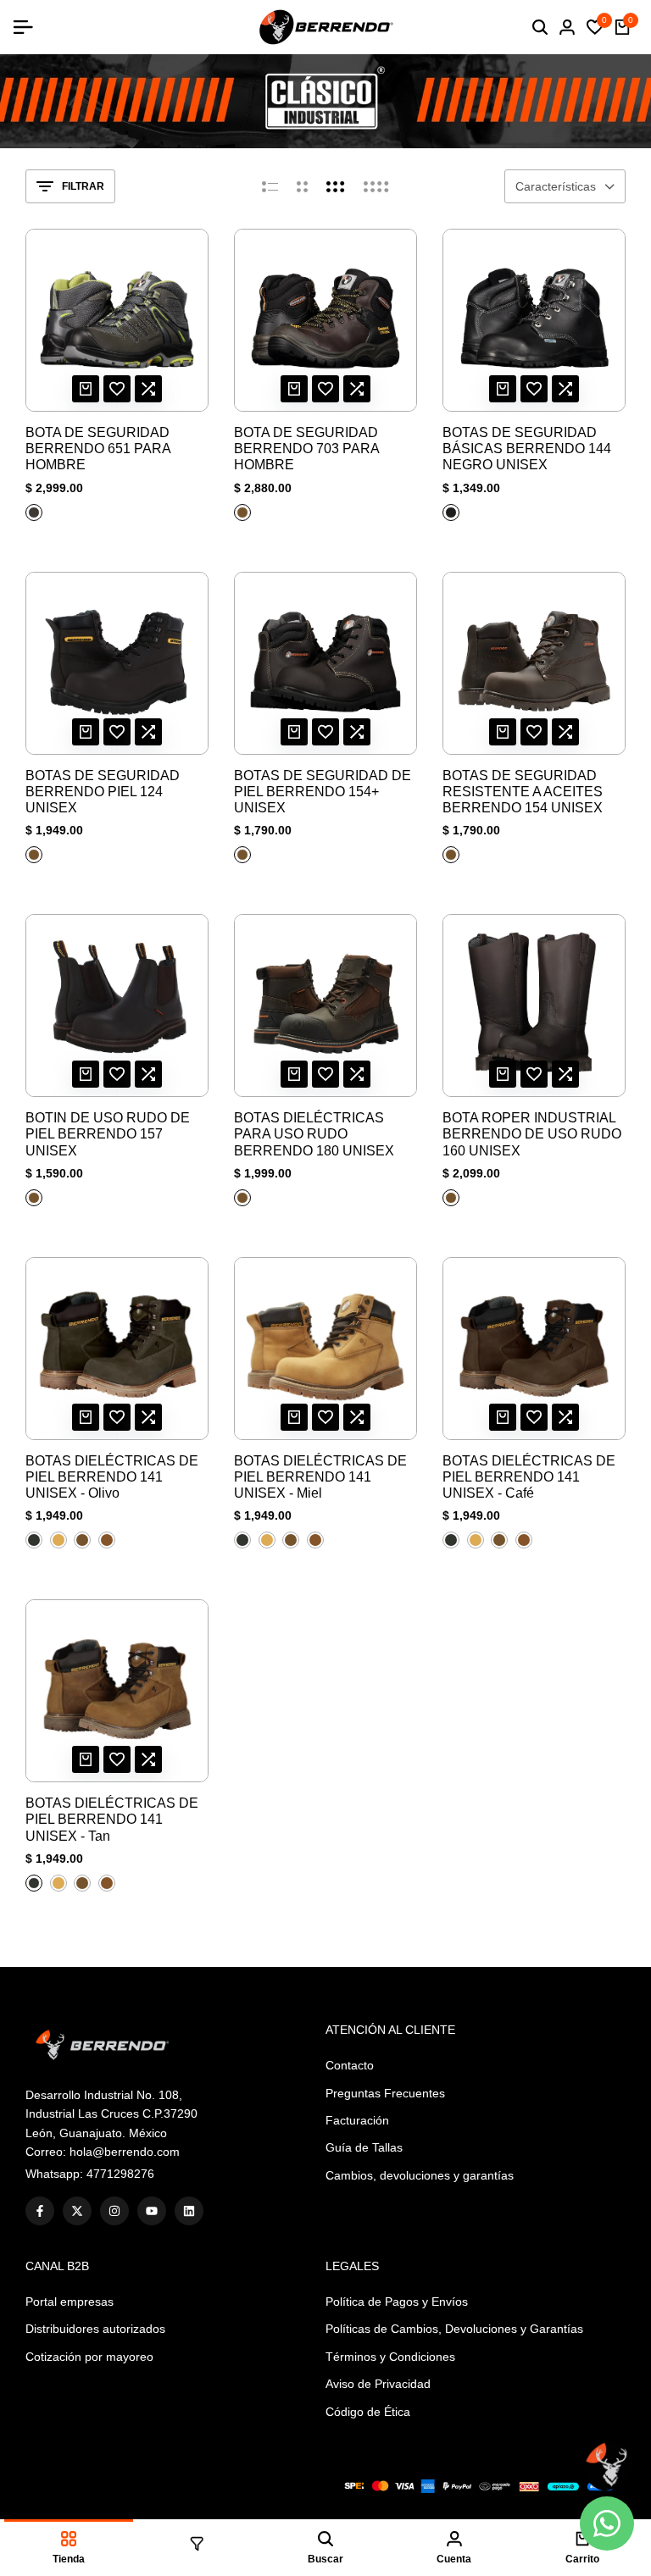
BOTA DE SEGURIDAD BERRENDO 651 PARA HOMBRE (98, 449)
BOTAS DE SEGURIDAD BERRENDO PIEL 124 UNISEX (103, 792)
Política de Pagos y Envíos (397, 2302)
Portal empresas (70, 2302)
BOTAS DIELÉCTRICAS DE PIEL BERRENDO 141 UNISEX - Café (529, 1477)
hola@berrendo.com (125, 2152)
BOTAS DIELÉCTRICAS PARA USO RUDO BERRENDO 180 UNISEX (314, 1134)
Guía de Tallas (364, 2147)
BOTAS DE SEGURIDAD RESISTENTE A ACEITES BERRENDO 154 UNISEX (523, 792)
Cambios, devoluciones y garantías (420, 2175)
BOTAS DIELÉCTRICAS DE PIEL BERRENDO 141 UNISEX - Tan (112, 1819)
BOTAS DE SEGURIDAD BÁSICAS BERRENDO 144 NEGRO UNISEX (527, 449)
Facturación (357, 2120)
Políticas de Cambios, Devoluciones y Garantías (454, 2329)
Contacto (350, 2065)
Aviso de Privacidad (378, 2384)
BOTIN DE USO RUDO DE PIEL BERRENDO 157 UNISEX (108, 1134)
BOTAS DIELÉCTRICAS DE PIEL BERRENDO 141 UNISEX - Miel (320, 1477)
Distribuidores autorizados (95, 2329)
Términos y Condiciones (390, 2357)
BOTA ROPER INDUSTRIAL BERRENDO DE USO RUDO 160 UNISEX (532, 1134)
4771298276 (120, 2174)
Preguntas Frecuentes (385, 2093)
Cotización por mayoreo (89, 2357)
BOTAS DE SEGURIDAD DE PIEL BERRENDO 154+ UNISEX (323, 792)
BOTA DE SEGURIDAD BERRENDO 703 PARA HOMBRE (306, 449)
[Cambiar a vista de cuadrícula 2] (302, 186)
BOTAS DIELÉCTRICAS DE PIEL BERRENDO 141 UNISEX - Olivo (112, 1477)
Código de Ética (368, 2412)
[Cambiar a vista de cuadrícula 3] (336, 186)
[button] (117, 389)
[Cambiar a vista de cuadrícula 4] (376, 186)
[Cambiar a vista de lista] (270, 186)
